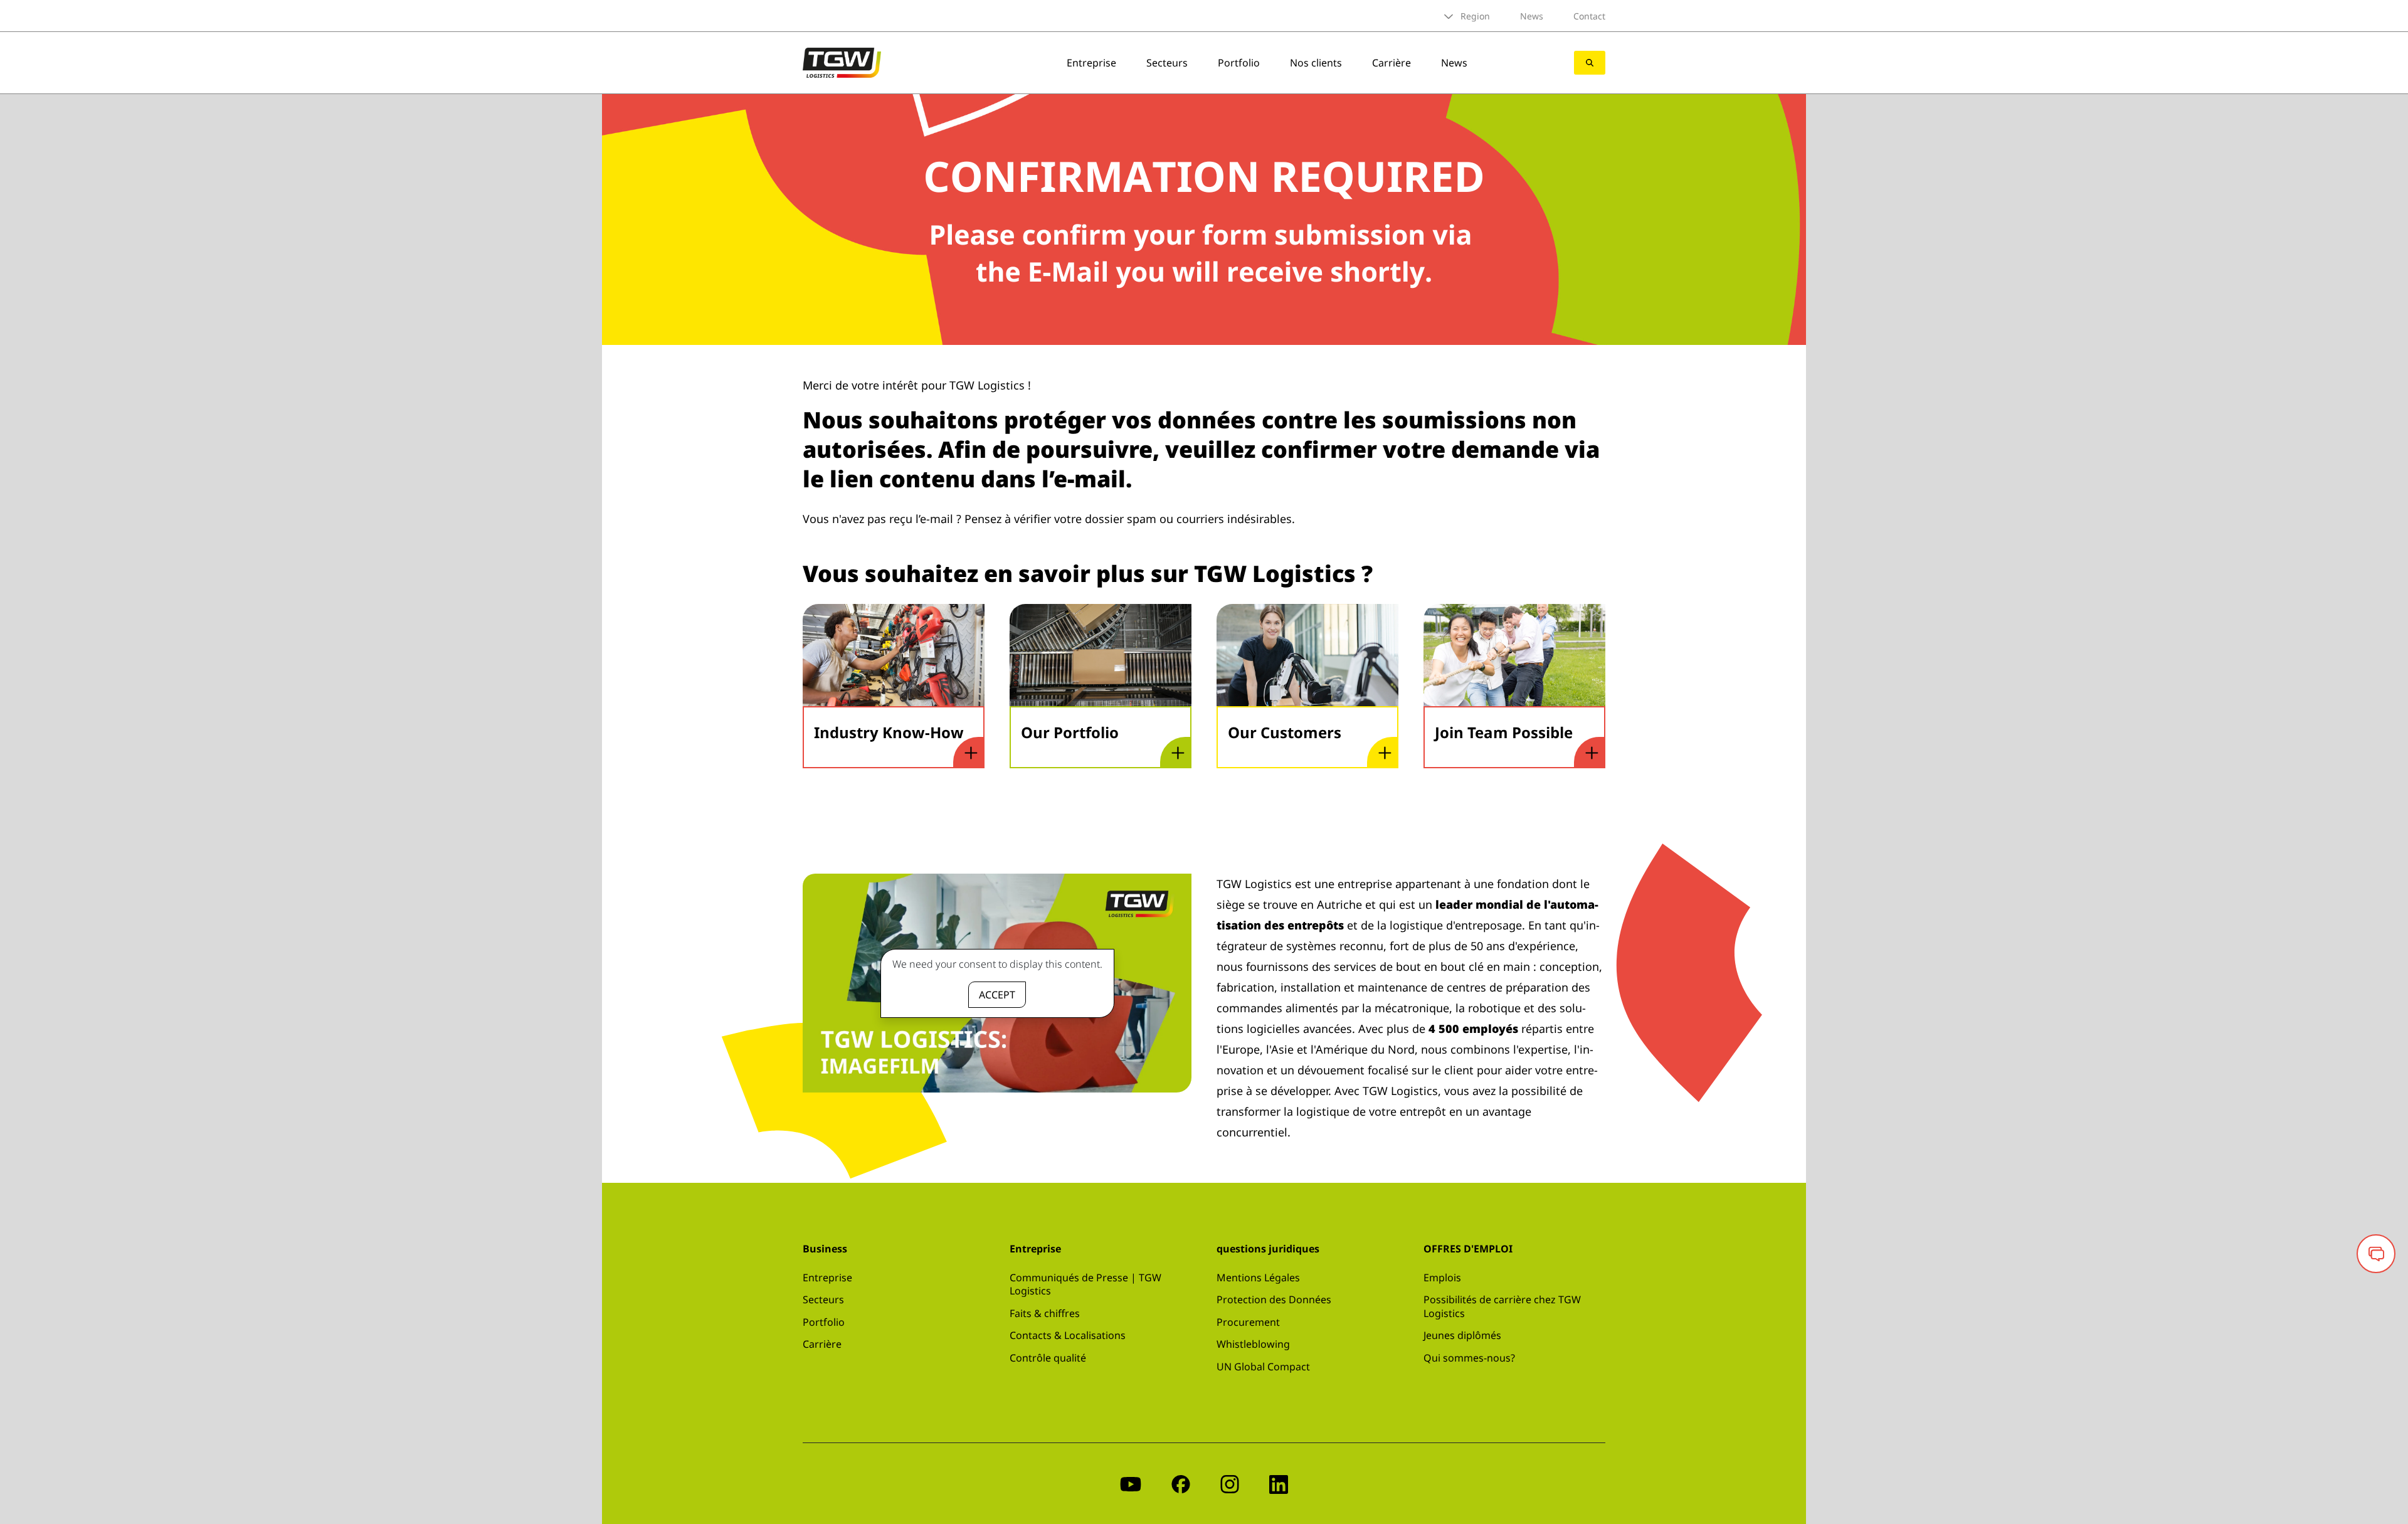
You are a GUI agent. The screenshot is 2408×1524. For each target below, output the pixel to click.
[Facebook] (1181, 1484)
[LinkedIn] (1279, 1484)
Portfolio (1239, 63)
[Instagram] (1230, 1484)
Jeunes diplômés (1462, 1335)
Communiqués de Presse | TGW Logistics (1085, 1284)
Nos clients (1316, 63)
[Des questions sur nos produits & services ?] (2376, 1254)
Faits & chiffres (1045, 1313)
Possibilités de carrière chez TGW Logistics (1502, 1306)
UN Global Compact (1263, 1367)
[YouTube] (1131, 1484)
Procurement (1248, 1322)
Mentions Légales (1258, 1278)
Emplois (1442, 1278)
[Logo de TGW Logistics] (842, 61)
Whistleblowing (1253, 1344)
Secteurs (1167, 63)
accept (997, 995)
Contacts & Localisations (1068, 1335)
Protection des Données (1274, 1299)
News (1532, 16)
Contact (1589, 16)
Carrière (1391, 63)
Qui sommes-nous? (1469, 1358)
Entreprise (1091, 63)
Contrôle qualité (1048, 1358)
